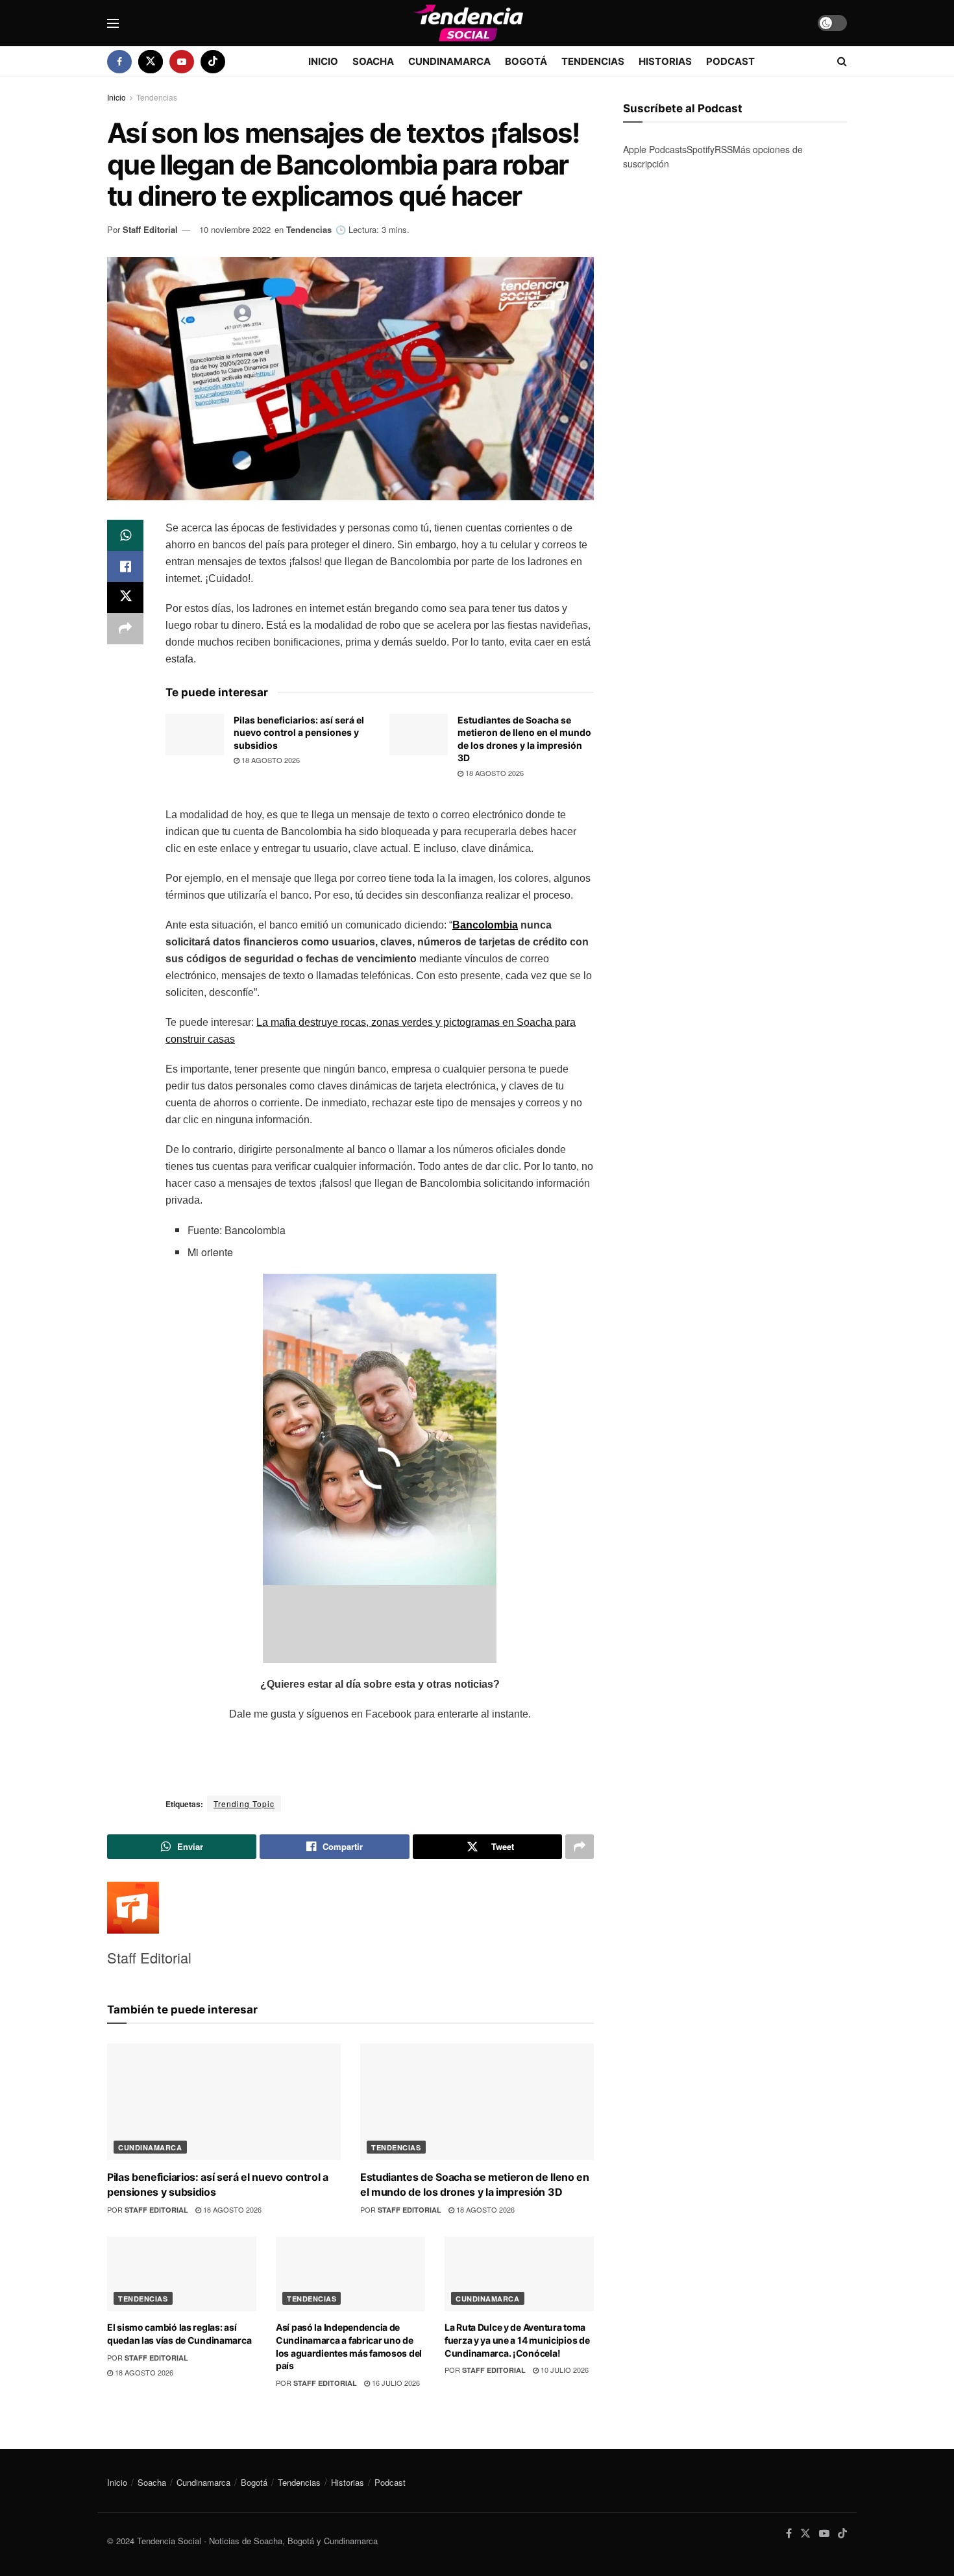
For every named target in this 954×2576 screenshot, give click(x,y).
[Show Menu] (113, 23)
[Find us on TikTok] (213, 62)
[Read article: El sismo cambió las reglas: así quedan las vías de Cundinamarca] (182, 2274)
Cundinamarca (449, 61)
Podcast (730, 61)
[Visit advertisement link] (735, 309)
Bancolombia (485, 925)
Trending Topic (244, 1804)
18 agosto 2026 (270, 760)
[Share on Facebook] (125, 566)
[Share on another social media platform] (125, 629)
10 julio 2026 (564, 2370)
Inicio (323, 61)
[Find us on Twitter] (151, 62)
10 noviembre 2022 (235, 229)
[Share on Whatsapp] (125, 535)
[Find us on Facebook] (119, 62)
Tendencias (593, 61)
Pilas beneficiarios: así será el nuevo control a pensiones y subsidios (299, 733)
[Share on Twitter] (125, 598)
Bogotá (526, 61)
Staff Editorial (150, 229)
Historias (665, 61)
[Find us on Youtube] (182, 62)
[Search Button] (842, 62)
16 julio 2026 (395, 2383)
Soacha (373, 61)
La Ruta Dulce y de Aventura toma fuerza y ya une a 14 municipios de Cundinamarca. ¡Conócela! (517, 2340)
